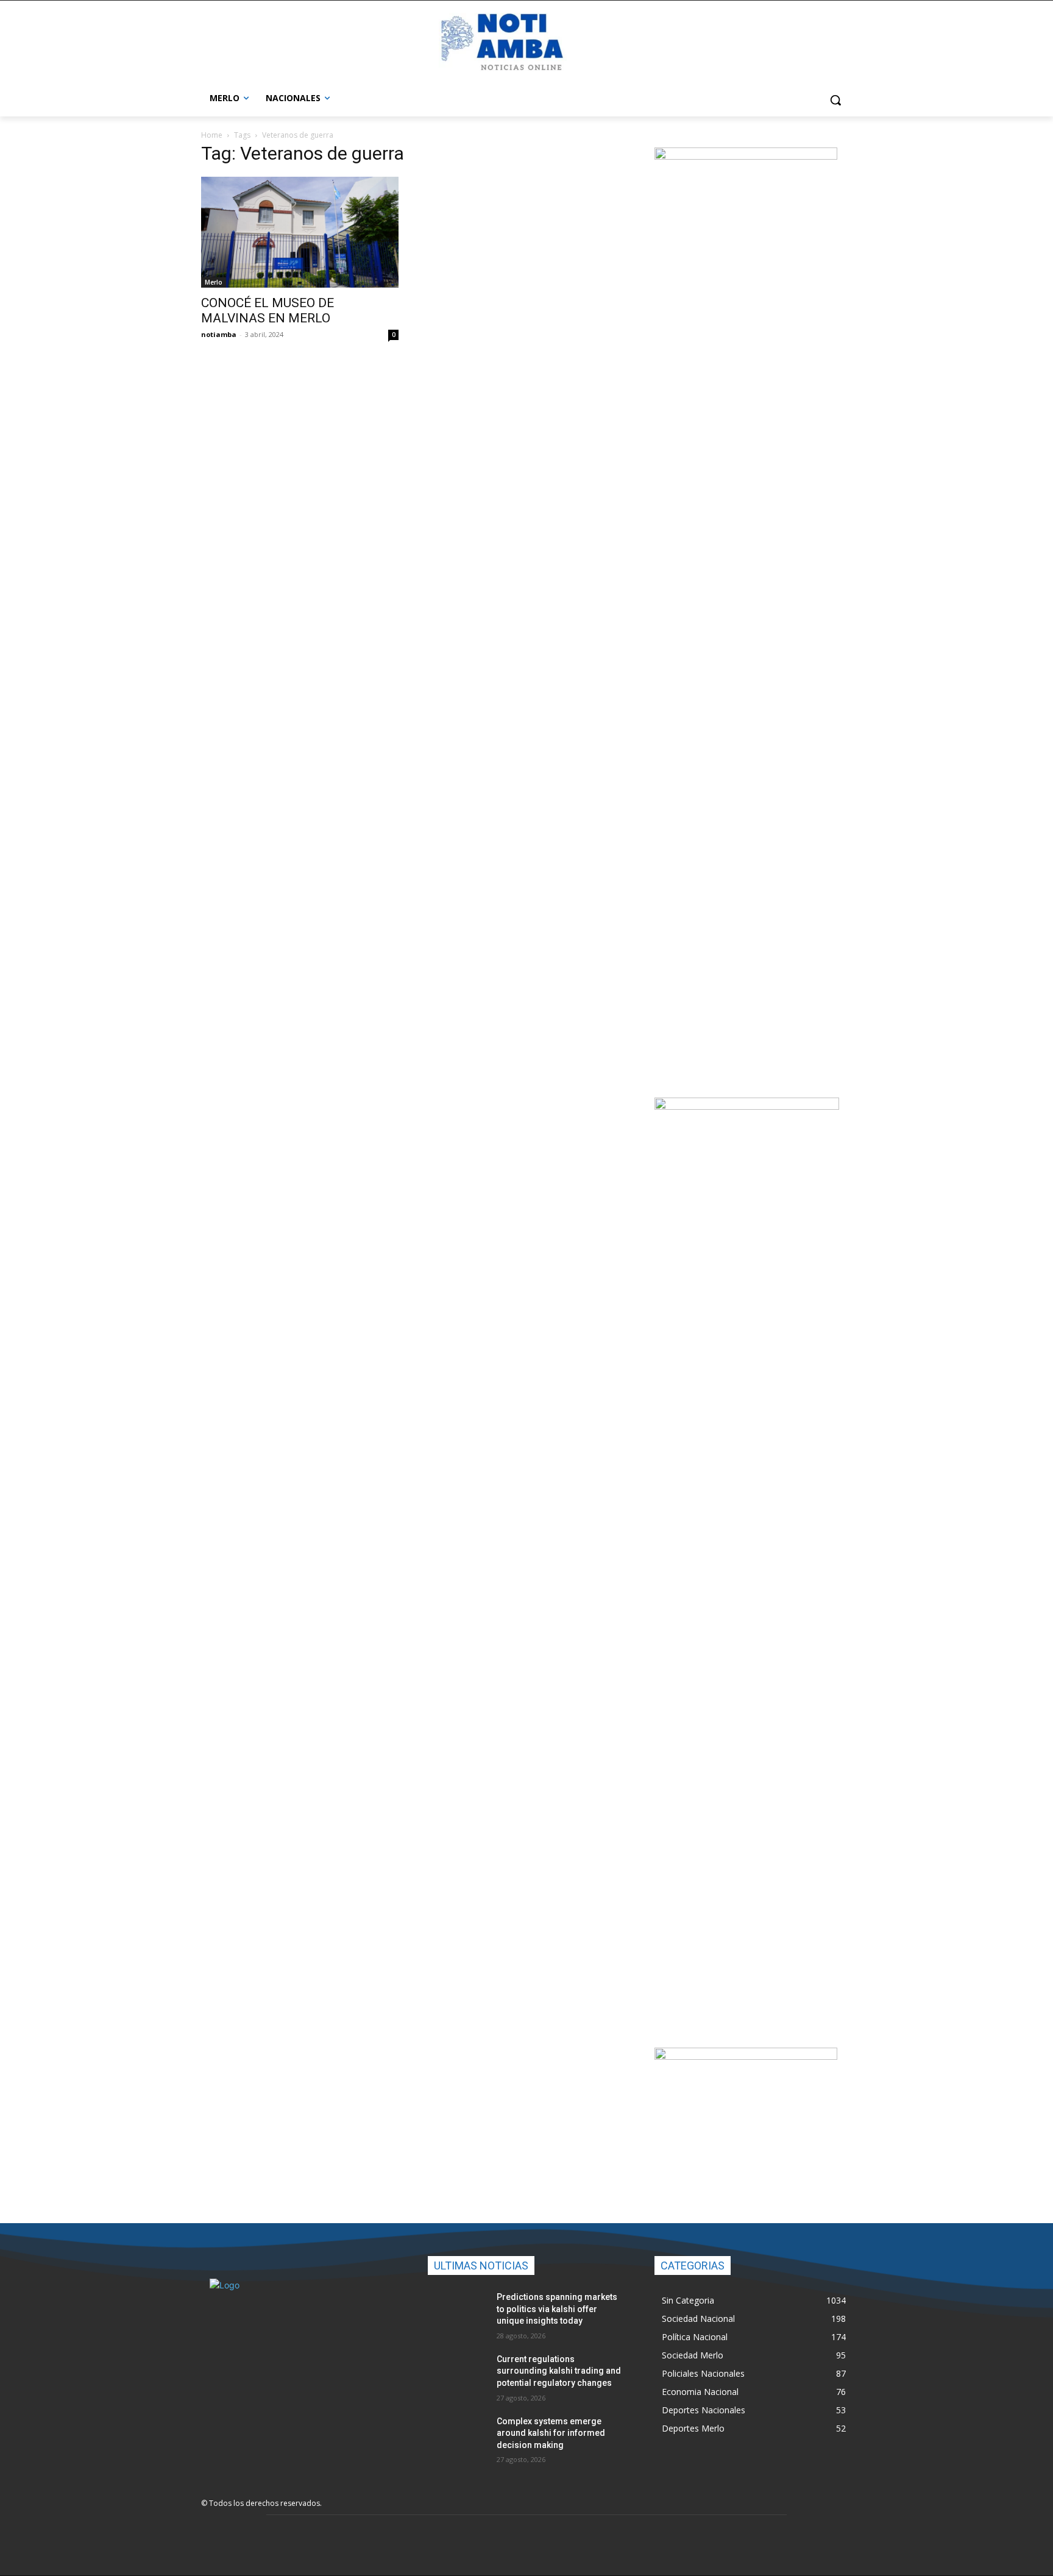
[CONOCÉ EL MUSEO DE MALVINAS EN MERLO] (300, 232)
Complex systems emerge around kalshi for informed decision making (551, 2433)
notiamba (219, 334)
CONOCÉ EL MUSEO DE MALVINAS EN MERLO (268, 310)
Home (212, 135)
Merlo (214, 282)
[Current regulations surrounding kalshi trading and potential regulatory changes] (457, 2374)
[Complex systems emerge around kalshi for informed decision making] (457, 2436)
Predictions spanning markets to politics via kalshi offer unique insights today (557, 2309)
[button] (835, 100)
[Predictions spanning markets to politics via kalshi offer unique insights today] (457, 2312)
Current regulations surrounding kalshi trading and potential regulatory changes (559, 2371)
